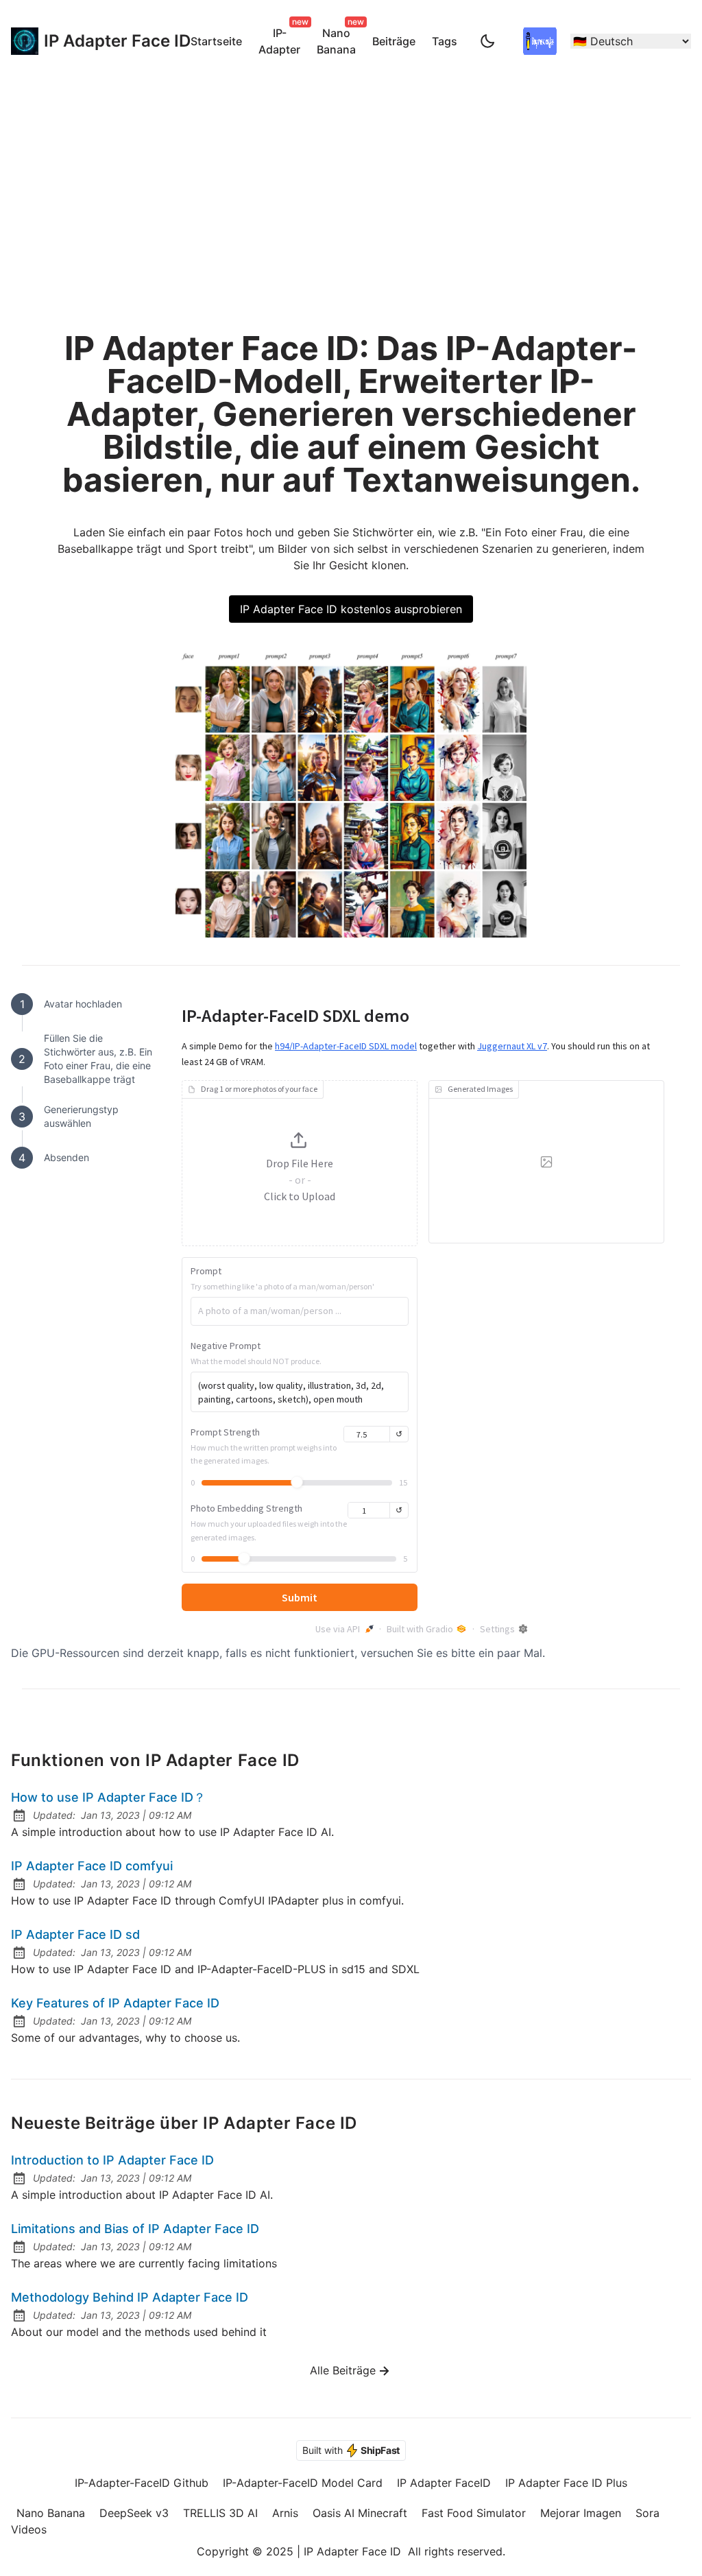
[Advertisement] (351, 185)
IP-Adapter (282, 39)
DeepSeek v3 (134, 2513)
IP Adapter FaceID (444, 2483)
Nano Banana (339, 39)
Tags (445, 41)
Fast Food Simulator (474, 2513)
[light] (487, 41)
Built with (351, 2450)
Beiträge (394, 41)
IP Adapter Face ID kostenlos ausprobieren (351, 609)
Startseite (216, 41)
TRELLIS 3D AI (220, 2513)
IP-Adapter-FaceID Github (142, 2483)
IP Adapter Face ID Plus (566, 2483)
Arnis (285, 2513)
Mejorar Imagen (581, 2513)
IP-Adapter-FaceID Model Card (303, 2483)
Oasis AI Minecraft (360, 2513)
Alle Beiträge (343, 2370)
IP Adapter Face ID (104, 41)
